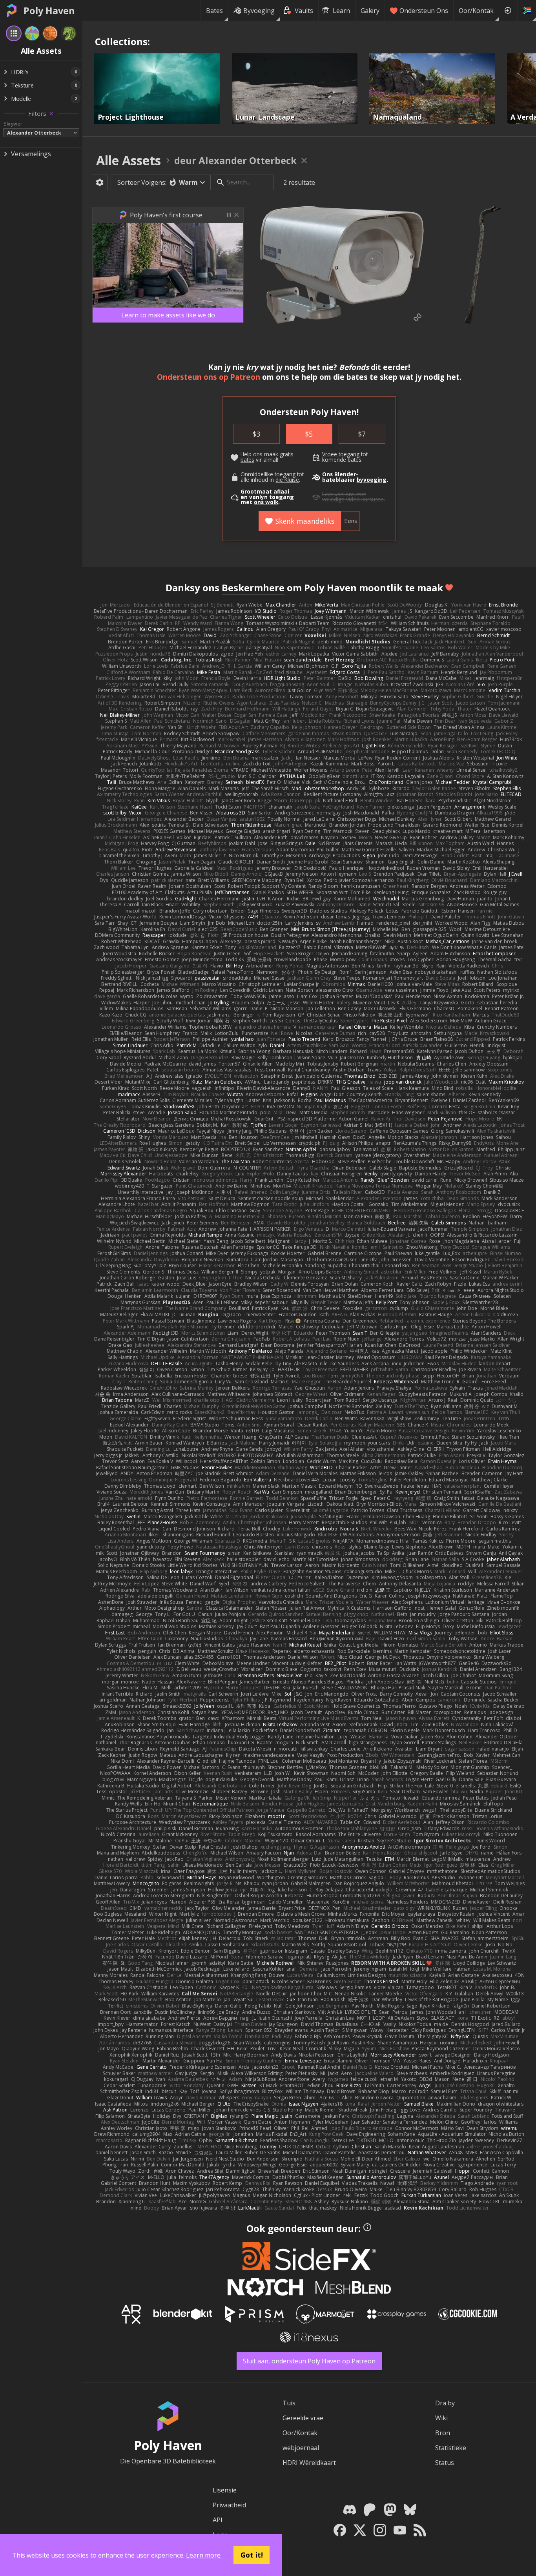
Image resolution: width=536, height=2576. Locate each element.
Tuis (289, 2403)
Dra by (445, 2403)
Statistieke (451, 2448)
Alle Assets (129, 160)
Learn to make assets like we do (168, 315)
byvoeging (372, 480)
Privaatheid (229, 2505)
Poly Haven (49, 11)
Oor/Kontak (476, 11)
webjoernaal (301, 2448)
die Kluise (287, 480)
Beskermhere (253, 588)
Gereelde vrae (303, 2418)
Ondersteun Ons (424, 11)
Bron (443, 2433)
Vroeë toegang (341, 454)
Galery (370, 11)
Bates (214, 11)
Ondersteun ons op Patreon (209, 377)
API (218, 2520)
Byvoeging (259, 11)
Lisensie (225, 2490)
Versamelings (31, 154)
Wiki (441, 2418)
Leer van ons (338, 494)
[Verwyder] (51, 114)
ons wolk (266, 502)
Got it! (252, 2555)
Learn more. (204, 2555)
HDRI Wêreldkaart (309, 2463)
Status (445, 2463)
